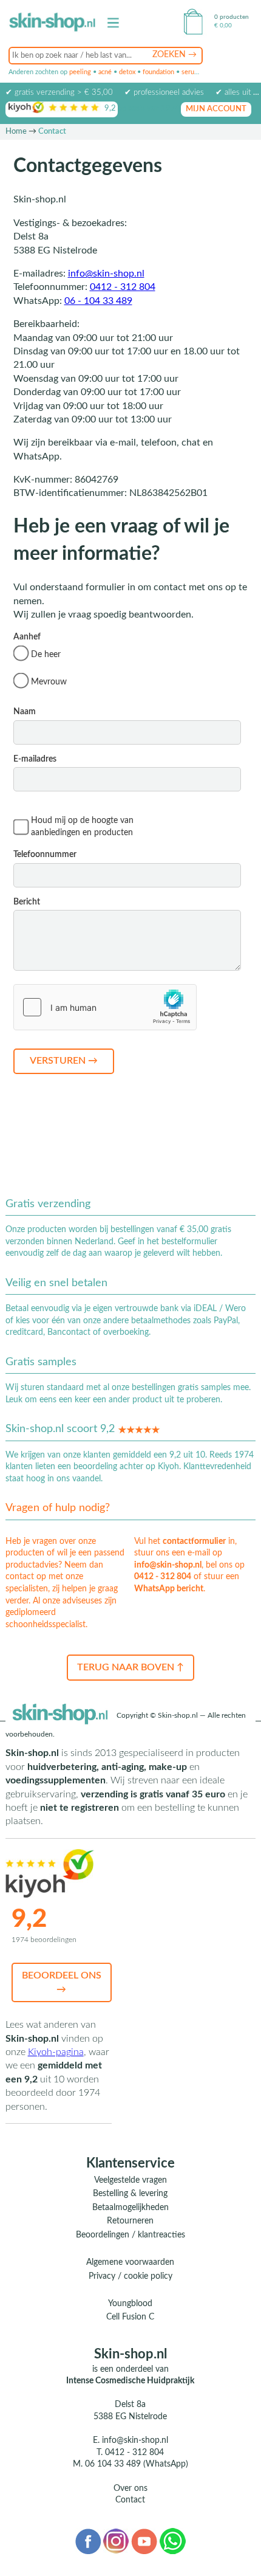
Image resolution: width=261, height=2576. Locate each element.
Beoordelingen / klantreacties (130, 2235)
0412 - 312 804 (123, 287)
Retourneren (130, 2221)
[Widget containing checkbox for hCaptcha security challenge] (105, 1007)
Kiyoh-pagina (56, 2052)
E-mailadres (35, 759)
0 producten (232, 17)
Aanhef (40, 659)
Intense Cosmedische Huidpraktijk (130, 2381)
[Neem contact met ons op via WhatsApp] (173, 2541)
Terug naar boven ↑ (130, 1667)
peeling (80, 72)
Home (16, 132)
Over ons (130, 2488)
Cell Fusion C (130, 2317)
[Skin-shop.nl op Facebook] (88, 2541)
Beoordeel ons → (62, 1982)
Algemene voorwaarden (130, 2262)
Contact (130, 2500)
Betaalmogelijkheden (130, 2208)
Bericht (27, 902)
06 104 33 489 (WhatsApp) (137, 2464)
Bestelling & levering (130, 2194)
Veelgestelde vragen (130, 2180)
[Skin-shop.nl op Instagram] (116, 2541)
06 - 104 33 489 (98, 301)
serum (191, 72)
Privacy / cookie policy (130, 2276)
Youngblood (130, 2304)
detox (127, 72)
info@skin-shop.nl (106, 274)
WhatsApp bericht (169, 1589)
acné (105, 72)
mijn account (216, 109)
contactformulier (194, 1541)
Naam (25, 712)
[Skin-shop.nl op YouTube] (144, 2541)
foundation (158, 72)
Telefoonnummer (45, 855)
